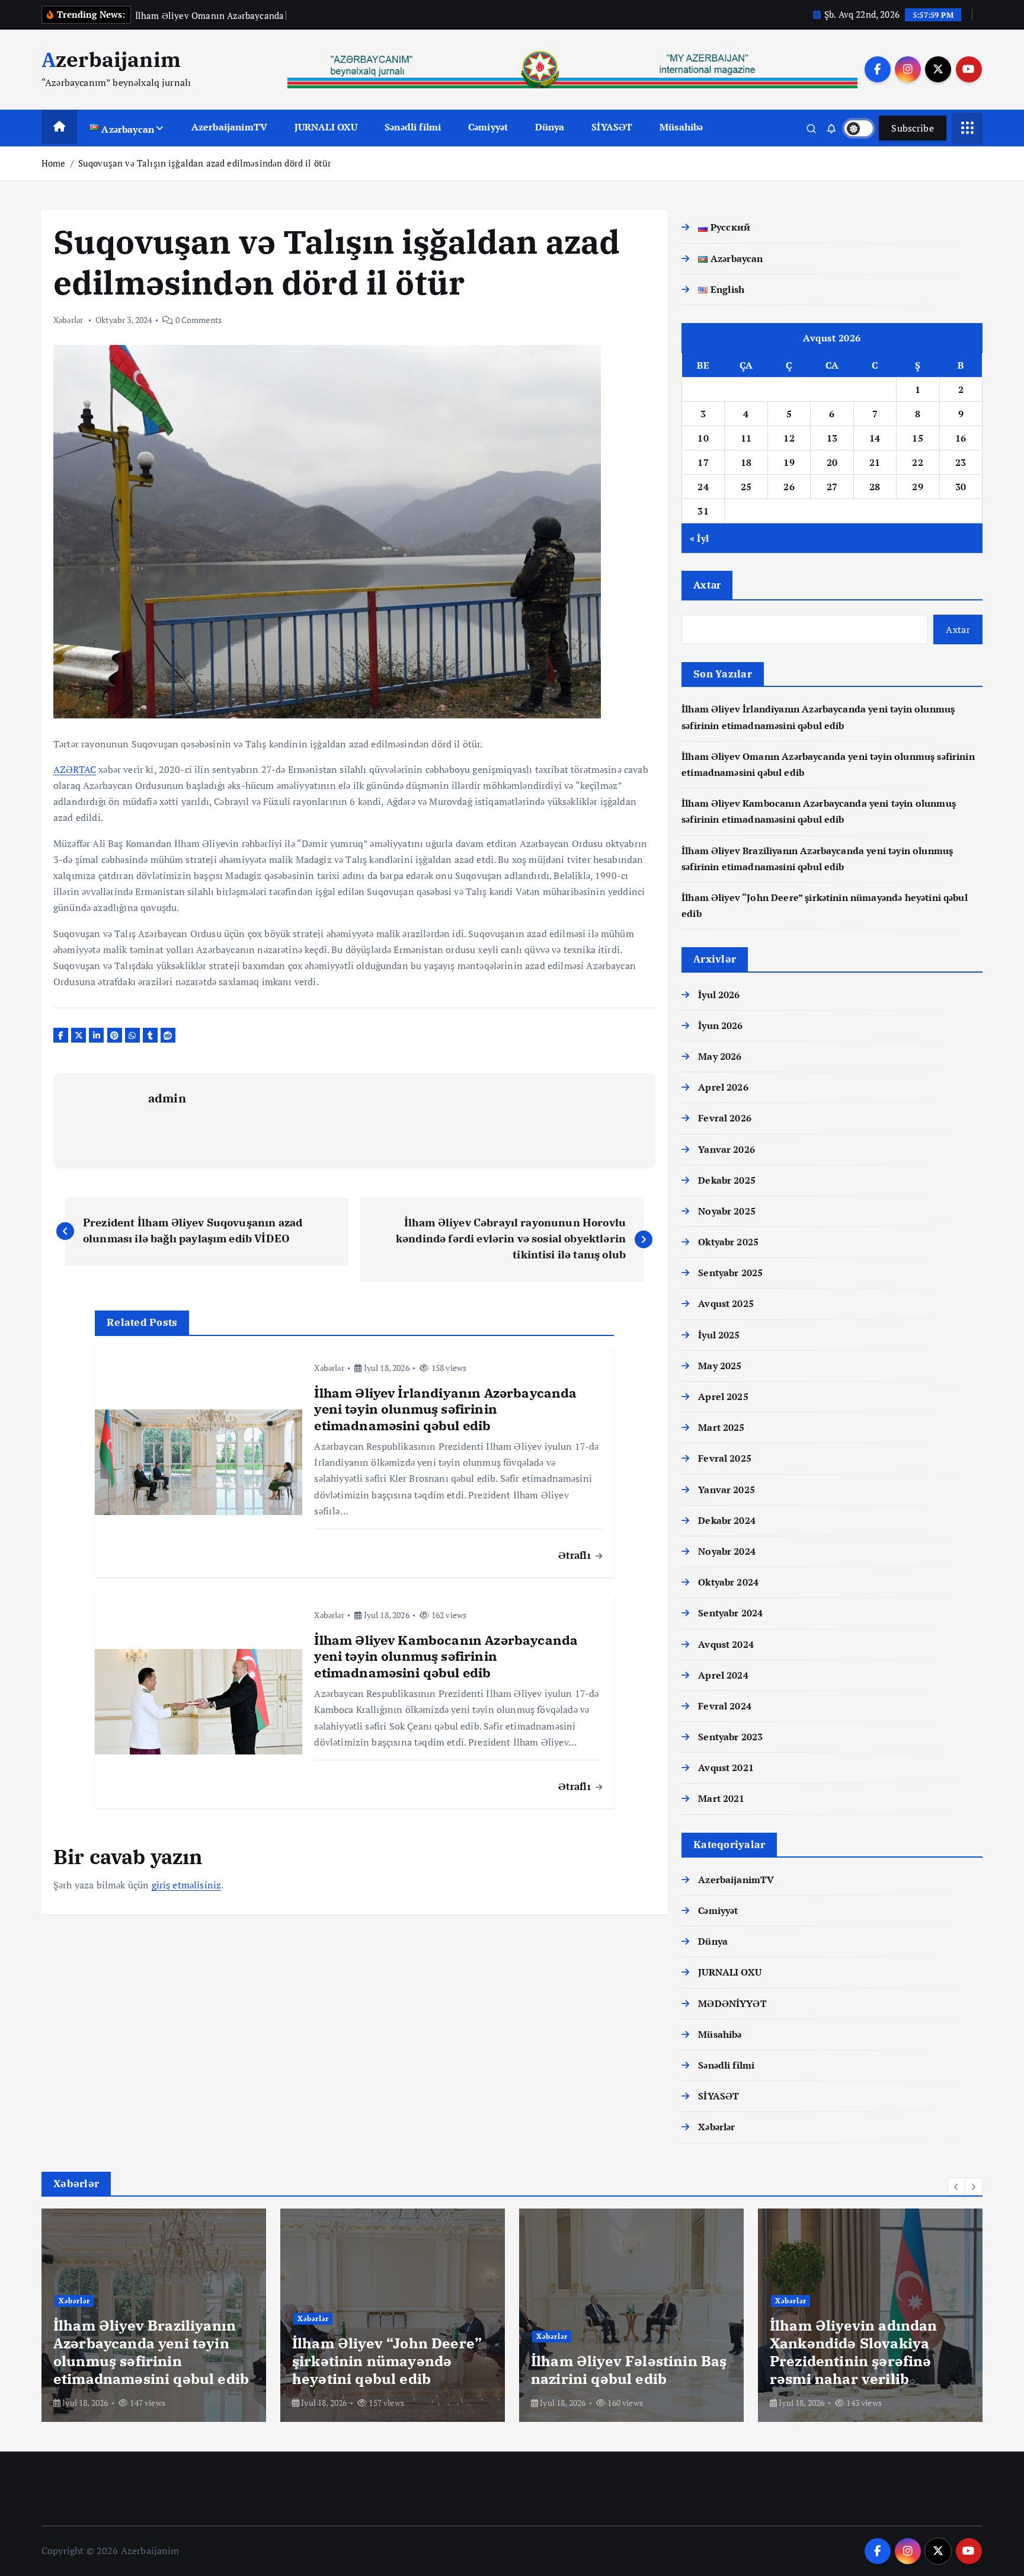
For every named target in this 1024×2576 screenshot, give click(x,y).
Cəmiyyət (488, 127)
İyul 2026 (719, 995)
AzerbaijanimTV (229, 127)
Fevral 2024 (725, 1706)
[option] (154, 2315)
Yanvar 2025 (727, 1490)
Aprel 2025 (723, 1396)
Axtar (707, 585)
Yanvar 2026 (727, 1149)
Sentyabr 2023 (730, 1737)
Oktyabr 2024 (728, 1582)
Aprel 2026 (723, 1087)
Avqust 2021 (726, 1768)
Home (54, 163)
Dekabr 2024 (727, 1520)
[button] (956, 2187)
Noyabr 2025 (727, 1211)
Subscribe (913, 128)
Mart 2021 (721, 1798)
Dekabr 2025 (727, 1180)
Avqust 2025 (726, 1303)
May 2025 (720, 1366)
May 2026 (720, 1056)
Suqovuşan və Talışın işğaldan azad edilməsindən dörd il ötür (205, 163)
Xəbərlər (68, 320)
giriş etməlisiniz (187, 1885)
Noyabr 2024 (727, 1551)
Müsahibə (681, 127)
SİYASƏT (612, 127)
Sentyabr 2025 (730, 1273)
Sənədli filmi (413, 127)
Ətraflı (576, 1555)
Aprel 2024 (723, 1675)
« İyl (699, 538)
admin (167, 1098)
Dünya (550, 127)
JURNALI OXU (326, 127)
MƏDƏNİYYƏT (732, 2003)
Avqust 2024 (726, 1644)
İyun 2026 (720, 1025)
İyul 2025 (719, 1335)
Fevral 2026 (725, 1118)
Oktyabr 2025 (728, 1242)
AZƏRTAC (75, 769)
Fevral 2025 (725, 1458)
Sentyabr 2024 (730, 1613)
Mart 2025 (721, 1427)
